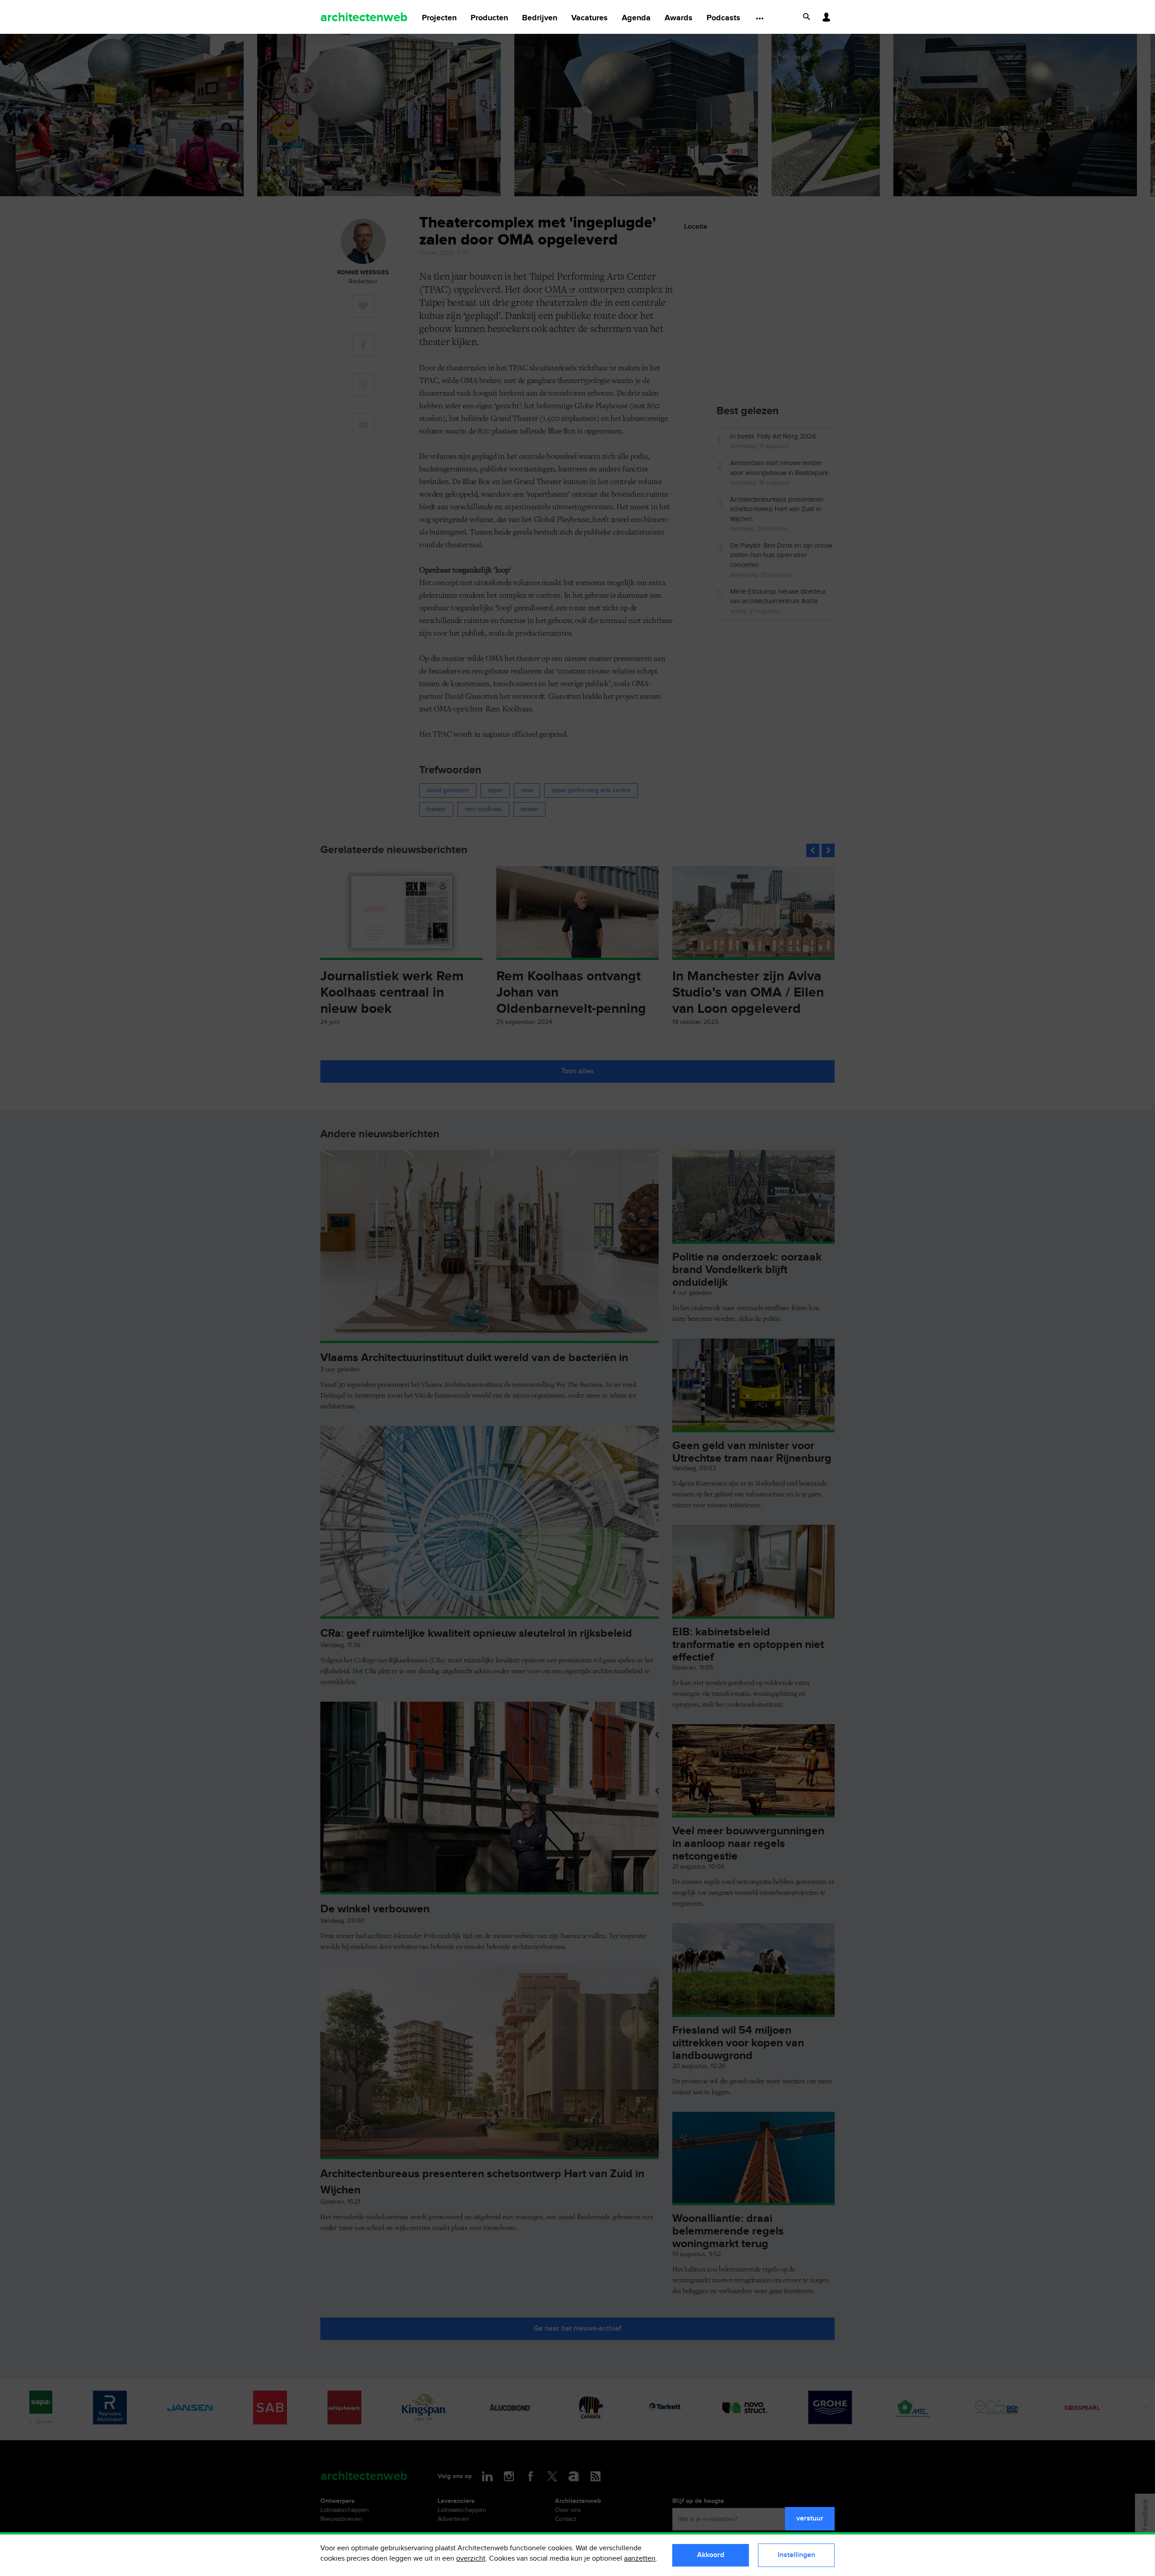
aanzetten (640, 2559)
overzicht (471, 2559)
